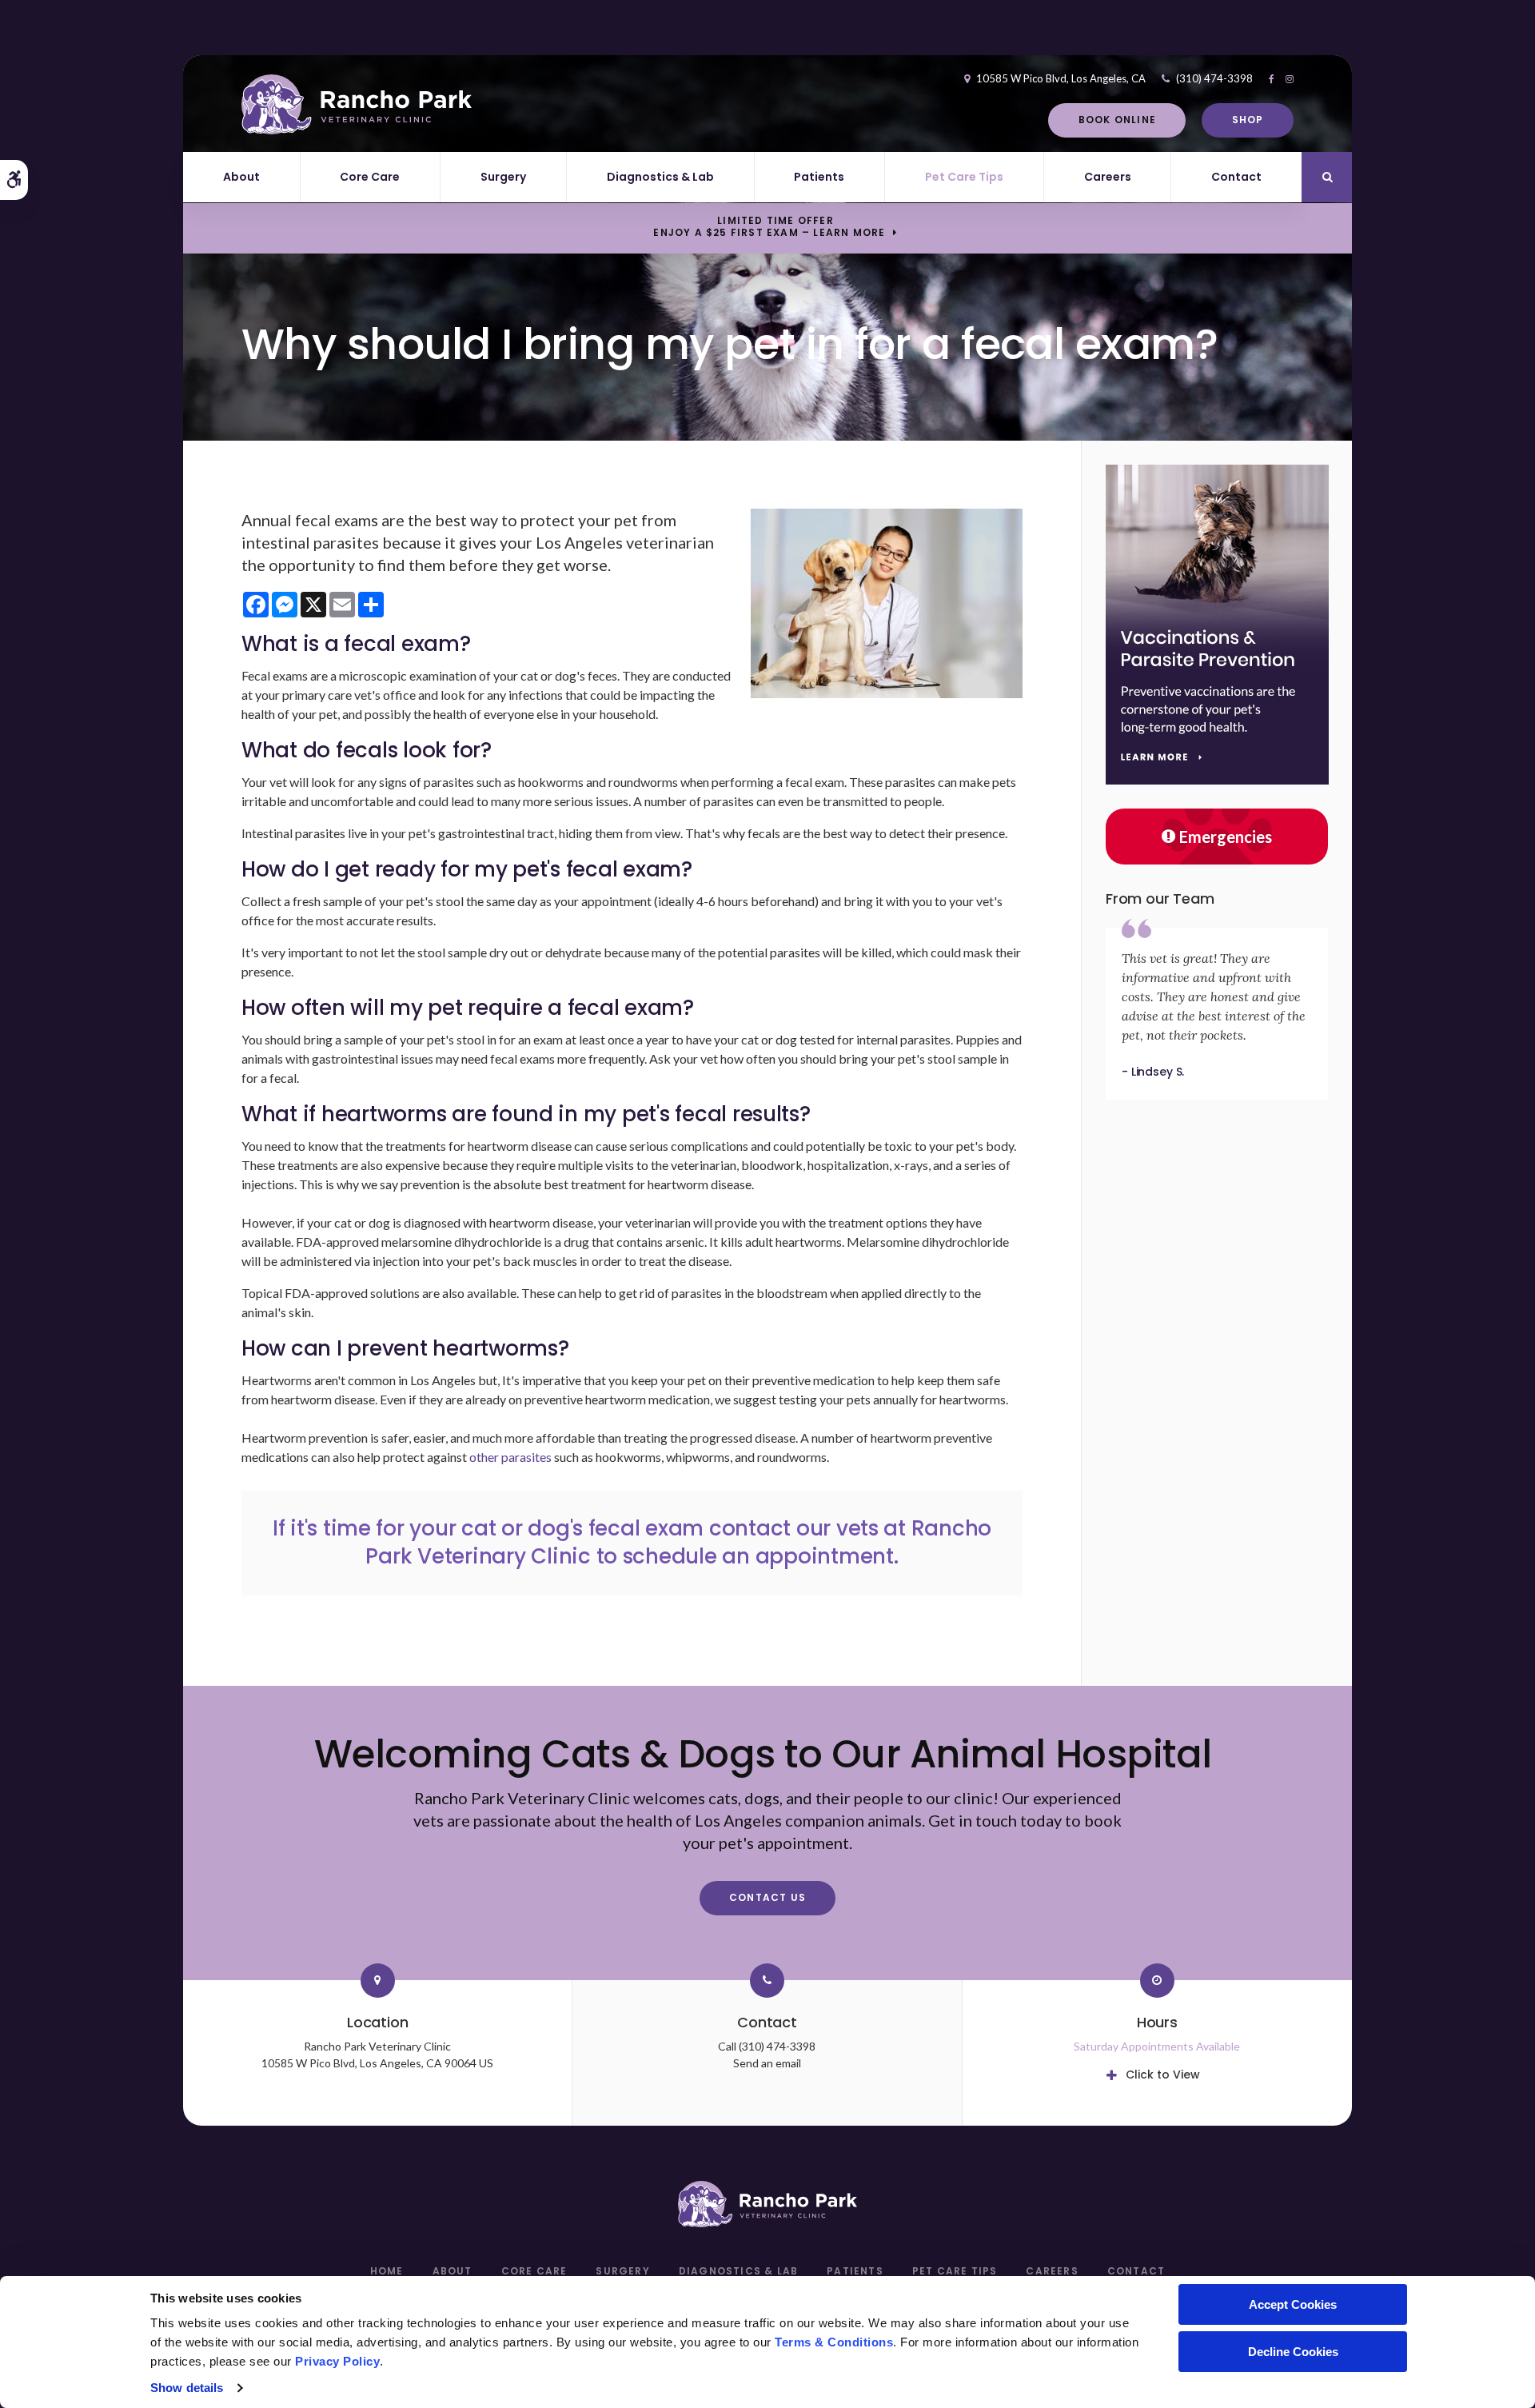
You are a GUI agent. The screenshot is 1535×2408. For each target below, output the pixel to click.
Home (387, 2271)
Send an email (767, 2063)
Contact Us (767, 1897)
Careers (1108, 177)
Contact (1236, 177)
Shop (1248, 120)
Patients (819, 177)
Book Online (1117, 120)
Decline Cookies (1293, 2352)
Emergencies (1226, 837)
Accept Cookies (1293, 2304)
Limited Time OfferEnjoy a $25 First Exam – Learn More (769, 227)
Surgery (503, 177)
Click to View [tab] (1163, 2075)
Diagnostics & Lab (660, 177)
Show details (187, 2388)
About (241, 177)
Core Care (370, 177)
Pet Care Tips (964, 177)
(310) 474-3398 (1214, 78)
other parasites (510, 1457)
